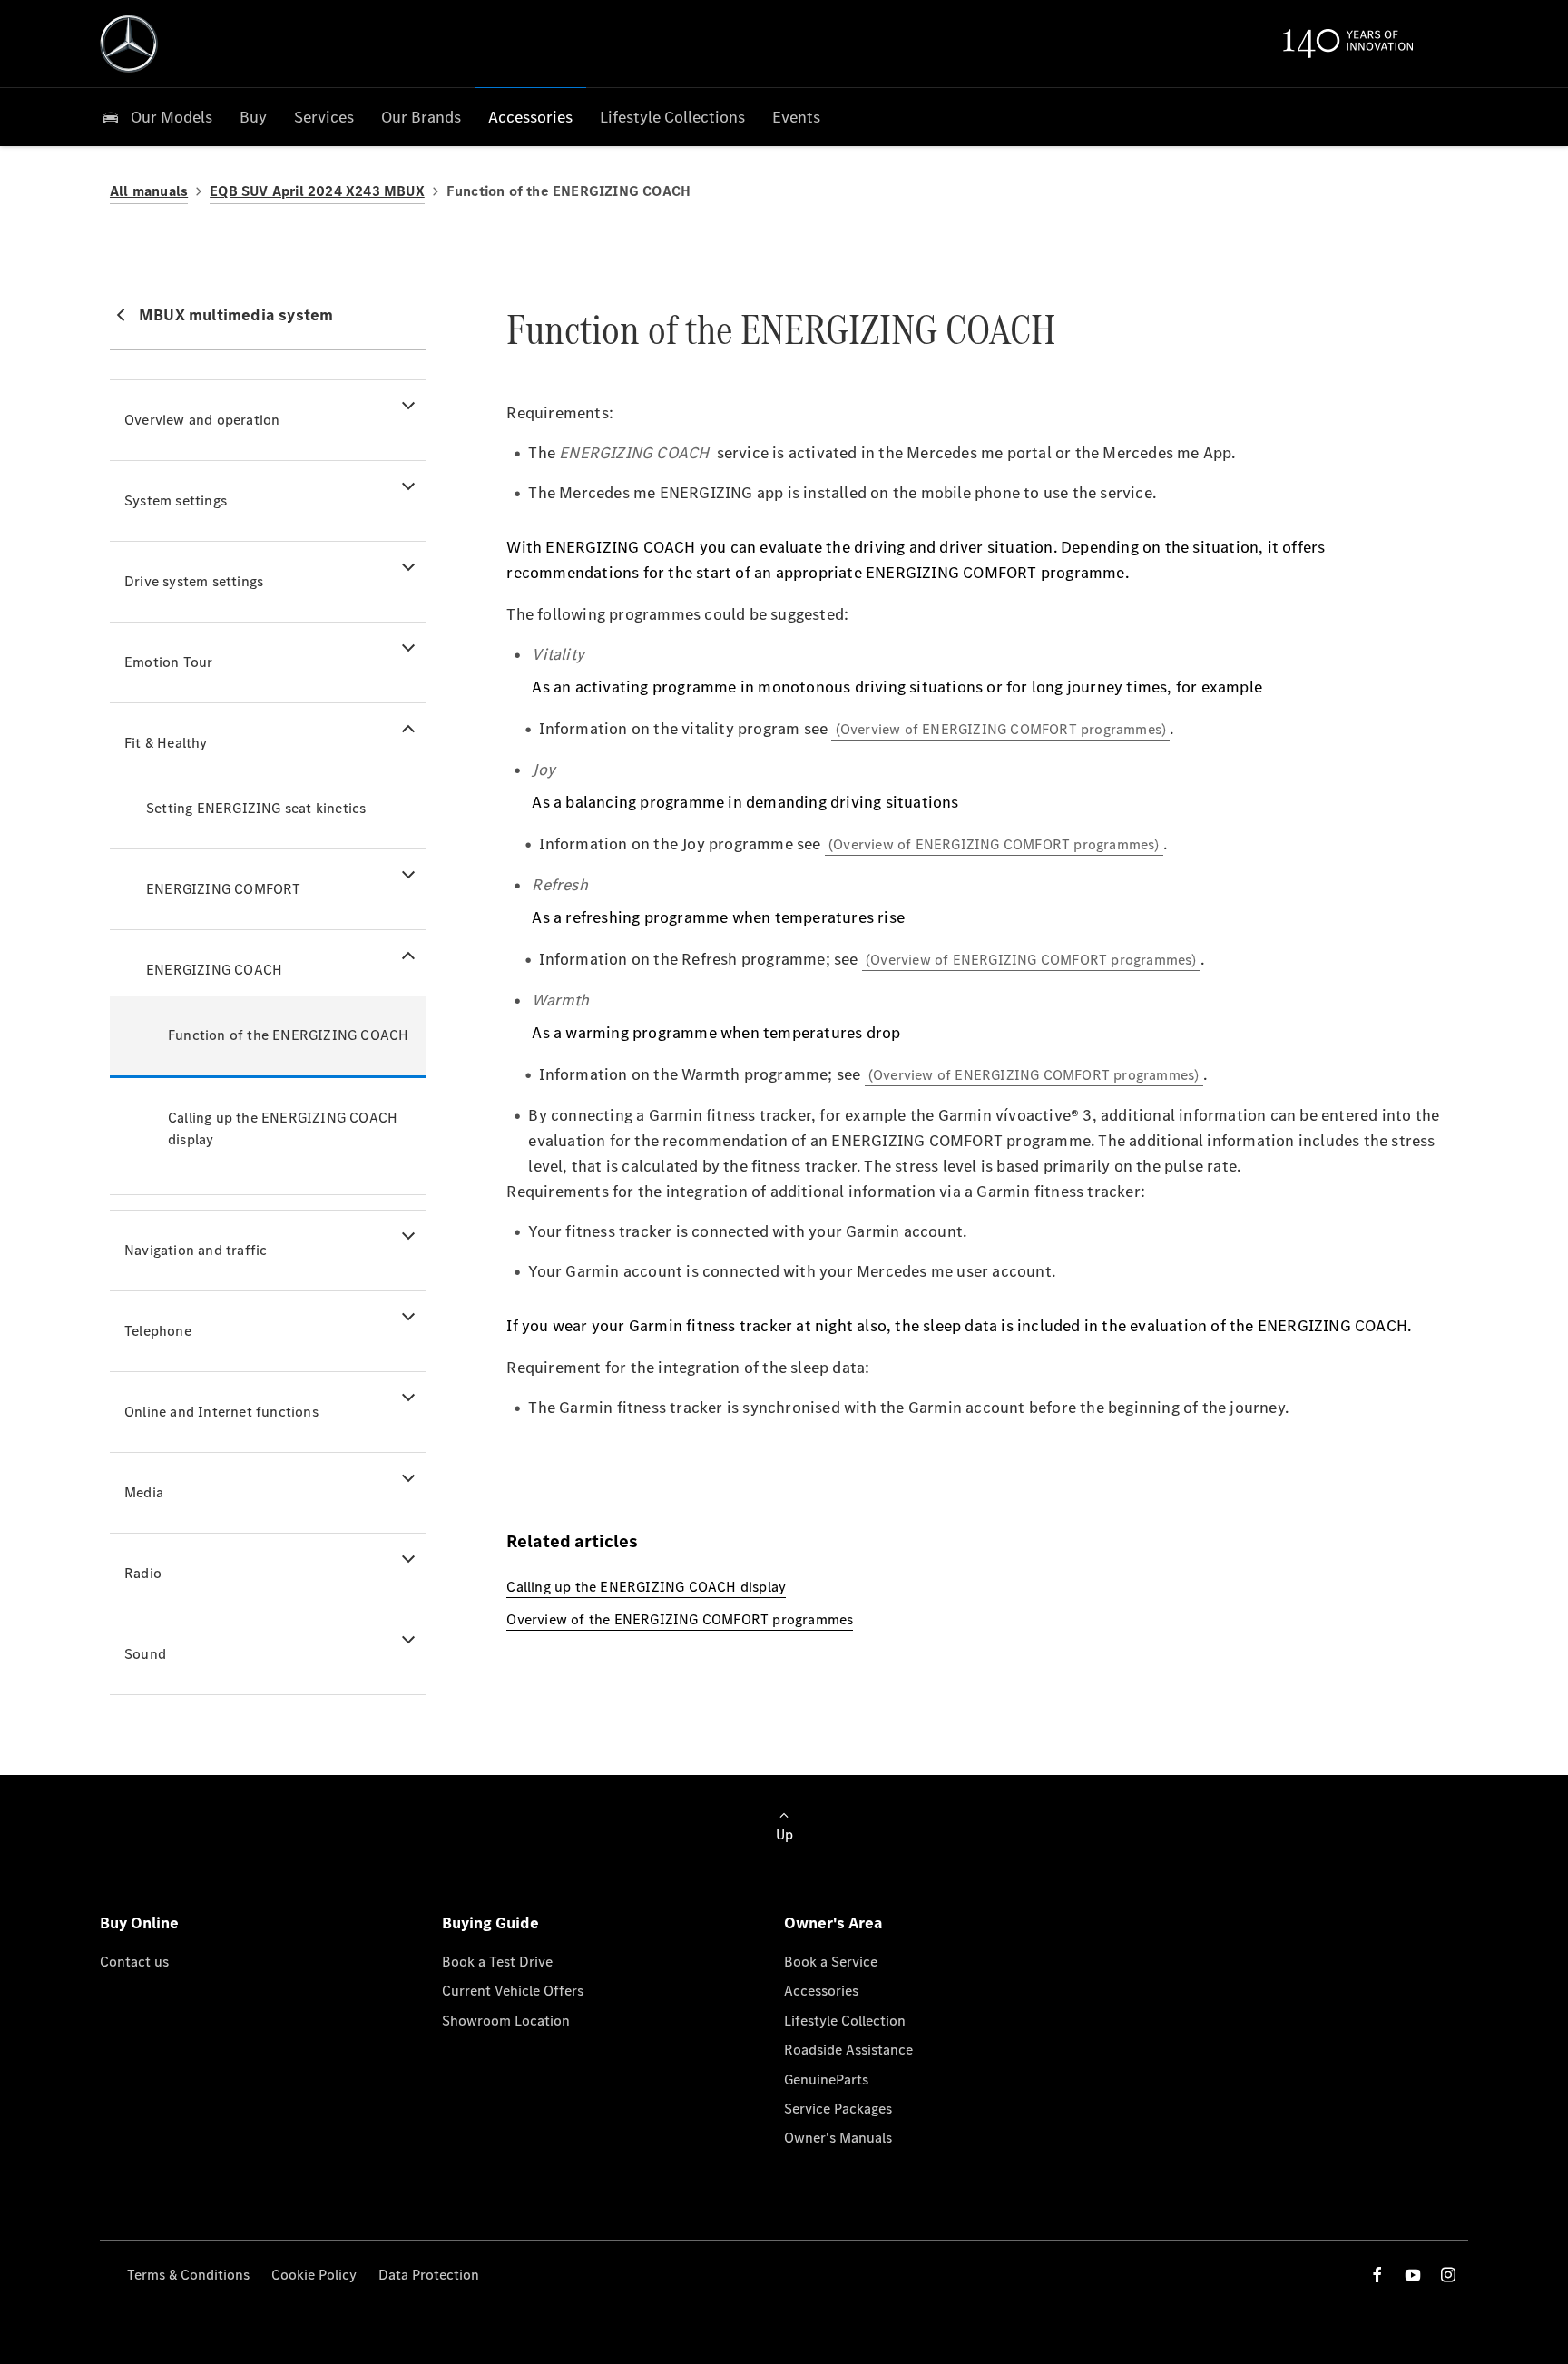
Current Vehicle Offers (513, 1991)
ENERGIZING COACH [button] (214, 970)
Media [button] (144, 1492)
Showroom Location (506, 2021)
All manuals (149, 191)
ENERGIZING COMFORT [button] (224, 889)
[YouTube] (1413, 2275)
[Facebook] (1377, 2275)
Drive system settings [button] (194, 581)
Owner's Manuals (838, 2138)
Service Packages (838, 2109)
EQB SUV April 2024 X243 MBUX (317, 191)
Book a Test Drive (497, 1962)
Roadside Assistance (848, 2050)
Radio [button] (143, 1573)
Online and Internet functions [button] (221, 1412)
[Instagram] (1448, 2275)
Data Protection (429, 2275)
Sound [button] (145, 1654)
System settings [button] (176, 500)
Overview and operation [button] (202, 420)
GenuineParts (826, 2080)
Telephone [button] (158, 1331)
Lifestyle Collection (845, 2021)
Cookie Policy (314, 2275)
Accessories (821, 1991)
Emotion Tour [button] (168, 662)
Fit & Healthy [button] (166, 743)
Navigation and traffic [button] (196, 1250)
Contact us (134, 1962)
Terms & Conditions (188, 2275)
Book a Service (831, 1962)
